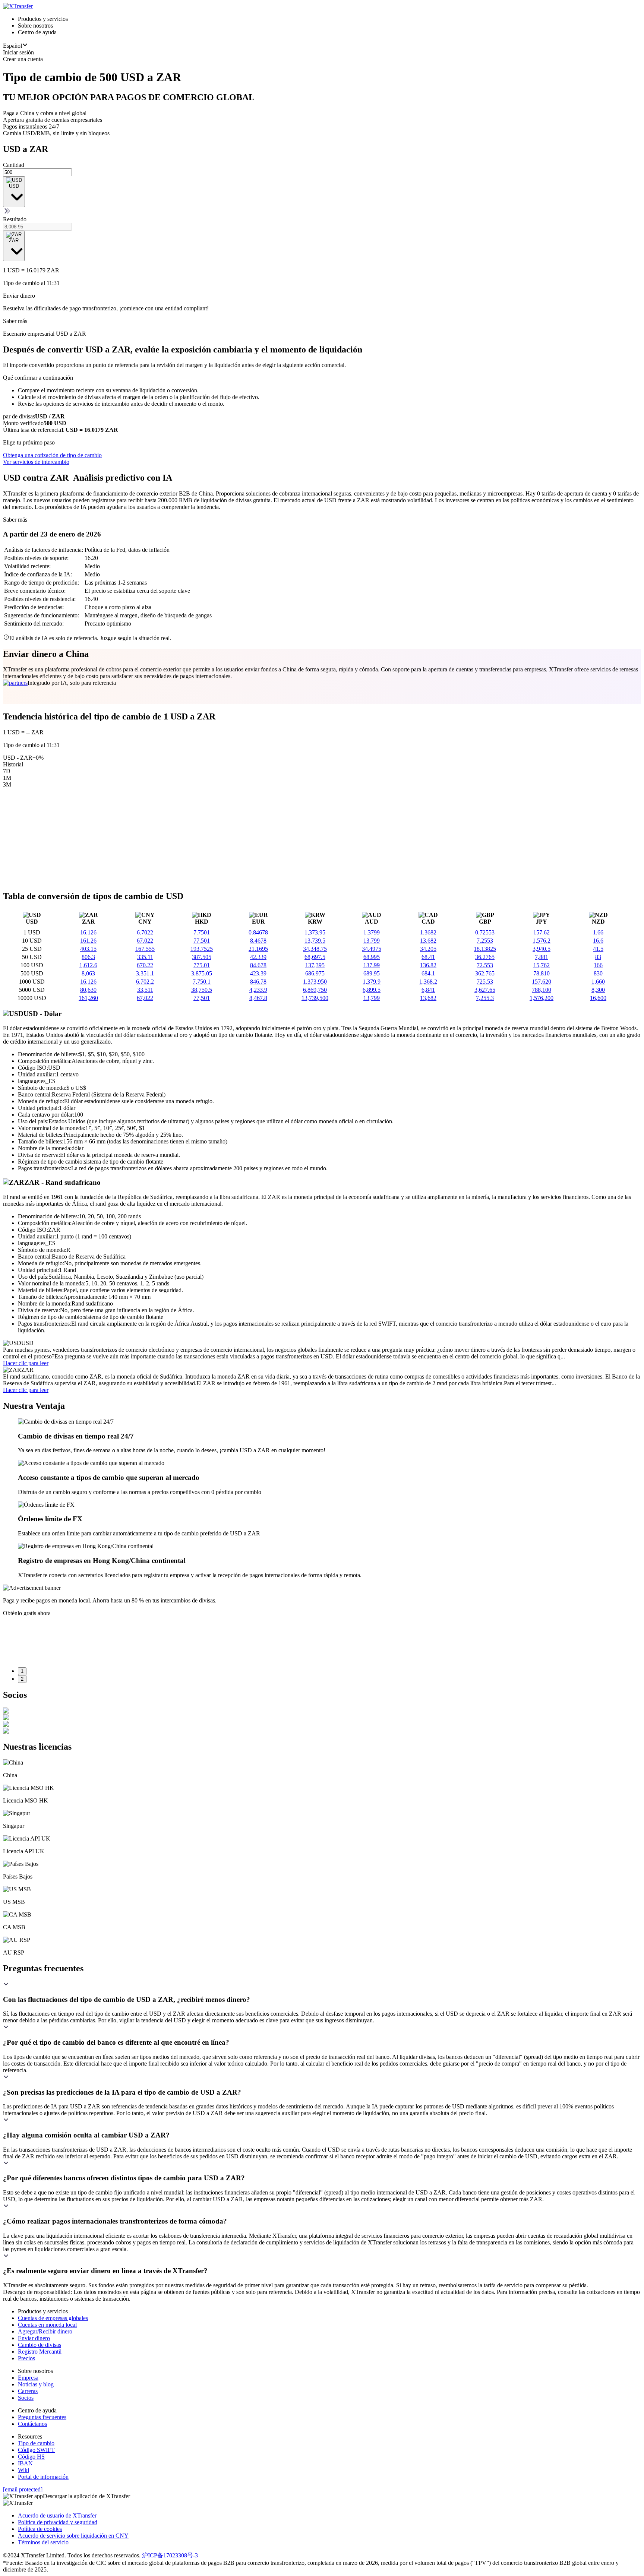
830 (598, 973)
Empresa (28, 2378)
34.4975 (372, 949)
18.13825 (485, 949)
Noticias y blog (36, 2384)
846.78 (258, 982)
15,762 (542, 965)
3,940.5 (542, 949)
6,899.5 (372, 990)
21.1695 (258, 949)
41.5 (598, 949)
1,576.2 (542, 941)
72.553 (485, 965)
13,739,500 (315, 998)
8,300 (598, 990)
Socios (26, 2398)
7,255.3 (485, 998)
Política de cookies (40, 2529)
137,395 (315, 965)
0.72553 (485, 932)
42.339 (258, 957)
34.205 (428, 949)
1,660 (598, 982)
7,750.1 (202, 982)
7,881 (542, 957)
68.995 (372, 957)
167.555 (145, 949)
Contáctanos (32, 2424)
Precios (26, 2358)
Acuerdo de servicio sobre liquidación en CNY (73, 2536)
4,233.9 (258, 990)
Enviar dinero (34, 2338)
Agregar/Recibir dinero (45, 2331)
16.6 (598, 941)
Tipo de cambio (36, 2443)
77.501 (202, 941)
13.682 (428, 941)
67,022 (145, 998)
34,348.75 (315, 949)
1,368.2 (428, 982)
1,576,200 (542, 998)
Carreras (28, 2391)
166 (598, 965)
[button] (322, 1992)
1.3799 (372, 932)
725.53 (485, 982)
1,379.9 (372, 982)
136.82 (428, 965)
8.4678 (258, 941)
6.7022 (145, 932)
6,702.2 (145, 982)
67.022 (145, 941)
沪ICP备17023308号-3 (170, 2555)
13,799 (372, 998)
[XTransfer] (18, 6)
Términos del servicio (43, 2542)
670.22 (145, 965)
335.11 (145, 957)
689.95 (372, 973)
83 (598, 957)
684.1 (428, 973)
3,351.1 (145, 973)
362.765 (485, 973)
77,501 (202, 998)
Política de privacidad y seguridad (58, 2522)
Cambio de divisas (40, 2345)
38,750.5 (202, 990)
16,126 (88, 982)
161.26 (88, 941)
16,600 (598, 998)
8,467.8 (258, 998)
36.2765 (485, 957)
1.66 (598, 932)
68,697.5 (315, 957)
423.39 (258, 973)
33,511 (145, 990)
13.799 (372, 941)
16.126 (88, 932)
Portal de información (43, 2477)
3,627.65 (485, 990)
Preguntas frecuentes (42, 2417)
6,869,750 (315, 990)
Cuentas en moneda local (47, 2325)
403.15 (88, 949)
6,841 (428, 990)
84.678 (258, 965)
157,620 (542, 982)
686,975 (315, 973)
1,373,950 (315, 982)
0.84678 (258, 932)
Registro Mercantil (40, 2352)
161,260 (88, 998)
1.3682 (428, 932)
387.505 (202, 957)
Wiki (23, 2470)
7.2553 (485, 941)
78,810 (542, 973)
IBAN (25, 2463)
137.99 (372, 965)
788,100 (542, 990)
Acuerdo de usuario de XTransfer (57, 2515)
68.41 (428, 957)
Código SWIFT (36, 2450)
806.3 (88, 957)
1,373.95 (315, 932)
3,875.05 (202, 973)
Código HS (31, 2457)
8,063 (88, 973)
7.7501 (202, 932)
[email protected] (23, 2489)
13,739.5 (315, 941)
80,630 (88, 990)
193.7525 (202, 949)
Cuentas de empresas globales (53, 2318)
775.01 (202, 965)
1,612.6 (88, 965)
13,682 (428, 998)
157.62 (542, 932)
